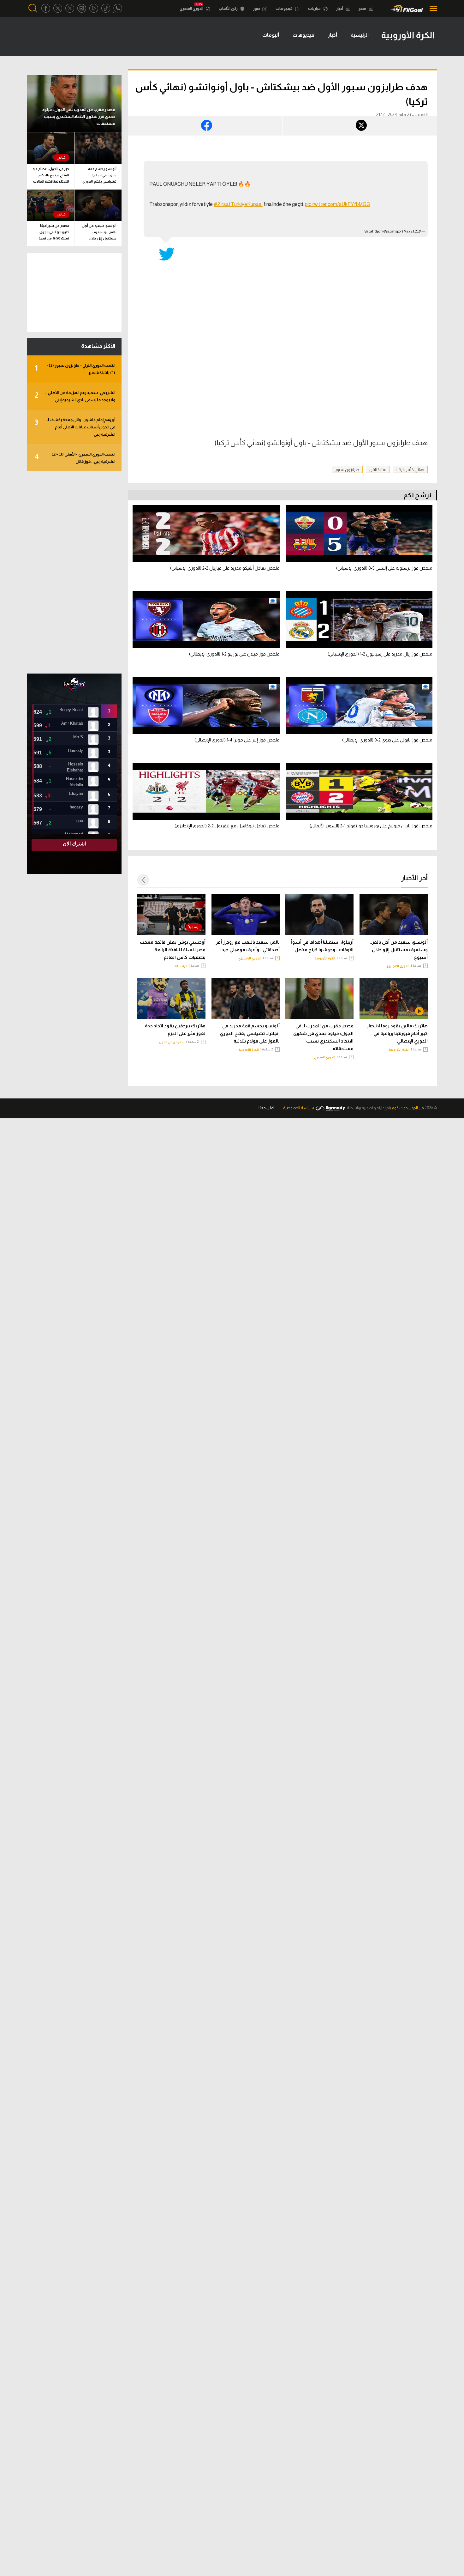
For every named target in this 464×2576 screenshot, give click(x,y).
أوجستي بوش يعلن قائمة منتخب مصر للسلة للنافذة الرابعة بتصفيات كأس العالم (173, 950)
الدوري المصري (192, 9)
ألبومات (271, 35)
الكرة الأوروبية (325, 958)
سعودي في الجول (172, 1042)
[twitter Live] (70, 8)
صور (257, 9)
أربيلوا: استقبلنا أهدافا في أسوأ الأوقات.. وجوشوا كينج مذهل (322, 946)
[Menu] (432, 8)
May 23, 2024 (413, 231)
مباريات (315, 9)
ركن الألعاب (229, 9)
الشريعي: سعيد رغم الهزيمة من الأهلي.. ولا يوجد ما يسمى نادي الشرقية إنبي (75, 396)
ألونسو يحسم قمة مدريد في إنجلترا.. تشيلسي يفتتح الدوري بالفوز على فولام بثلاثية (250, 1033)
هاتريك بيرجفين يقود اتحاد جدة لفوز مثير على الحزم (175, 1030)
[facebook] (46, 8)
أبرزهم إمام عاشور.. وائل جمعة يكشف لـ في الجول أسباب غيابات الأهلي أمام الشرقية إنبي (75, 427)
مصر (363, 9)
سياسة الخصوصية (299, 1108)
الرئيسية (360, 35)
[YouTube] (94, 8)
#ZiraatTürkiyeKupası (238, 204)
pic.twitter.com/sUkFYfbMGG (338, 204)
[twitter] (58, 8)
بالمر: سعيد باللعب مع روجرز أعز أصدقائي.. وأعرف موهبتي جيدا (248, 946)
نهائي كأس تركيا (410, 470)
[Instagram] (82, 8)
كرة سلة (181, 966)
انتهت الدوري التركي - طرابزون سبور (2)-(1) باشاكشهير (75, 369)
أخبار (340, 9)
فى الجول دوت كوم (408, 1108)
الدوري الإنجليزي (398, 966)
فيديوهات (284, 9)
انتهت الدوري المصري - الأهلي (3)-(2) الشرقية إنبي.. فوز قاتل (75, 458)
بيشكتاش (378, 470)
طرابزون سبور (347, 470)
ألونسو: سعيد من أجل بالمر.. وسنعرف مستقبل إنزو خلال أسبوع (399, 950)
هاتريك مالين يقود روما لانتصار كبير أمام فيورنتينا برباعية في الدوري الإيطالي (397, 1033)
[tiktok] (106, 8)
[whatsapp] (118, 8)
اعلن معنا (266, 1108)
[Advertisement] (74, 572)
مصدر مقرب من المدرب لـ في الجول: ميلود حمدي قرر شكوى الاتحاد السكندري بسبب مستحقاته (323, 1037)
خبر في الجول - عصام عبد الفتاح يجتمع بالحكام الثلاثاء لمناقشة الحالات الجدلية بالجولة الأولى (51, 176)
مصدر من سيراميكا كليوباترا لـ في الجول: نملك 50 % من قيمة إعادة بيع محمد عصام (53, 233)
